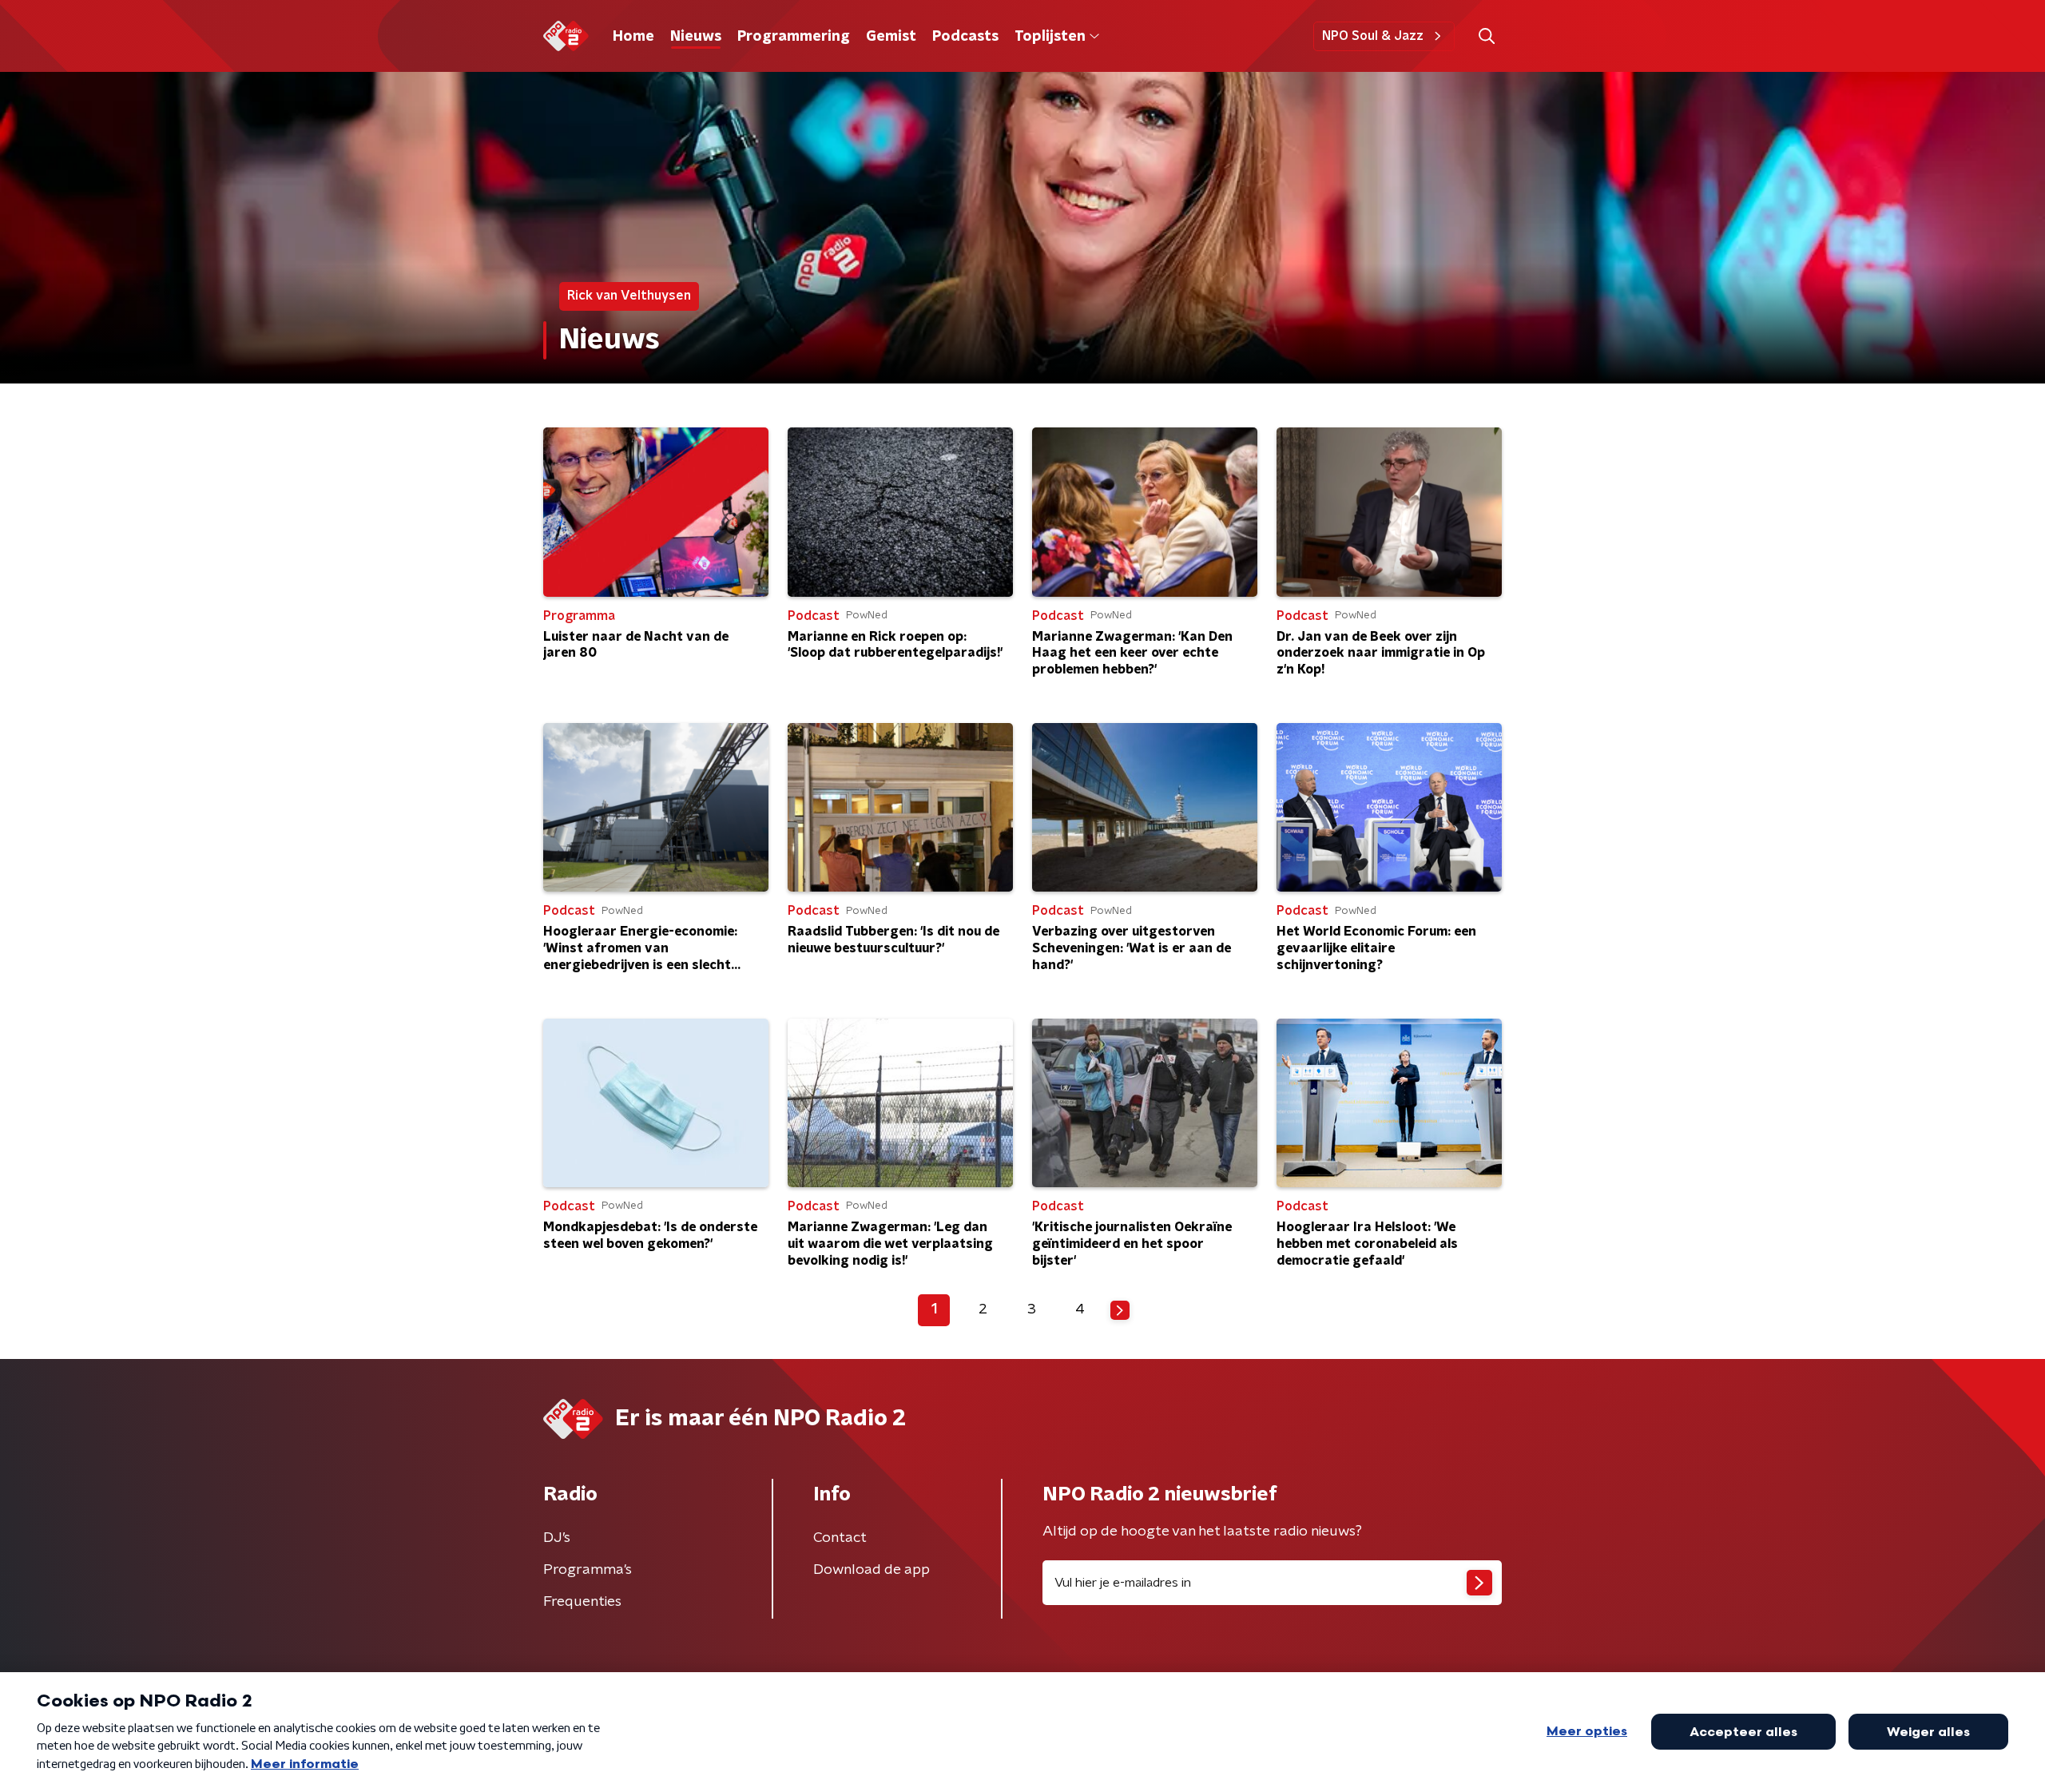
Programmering (794, 37)
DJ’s (557, 1538)
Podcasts (965, 37)
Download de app (872, 1570)
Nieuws (696, 37)
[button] (1486, 36)
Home (633, 37)
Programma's (588, 1570)
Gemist (891, 37)
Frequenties (582, 1602)
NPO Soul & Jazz (1373, 36)
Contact (840, 1538)
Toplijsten (1050, 37)
